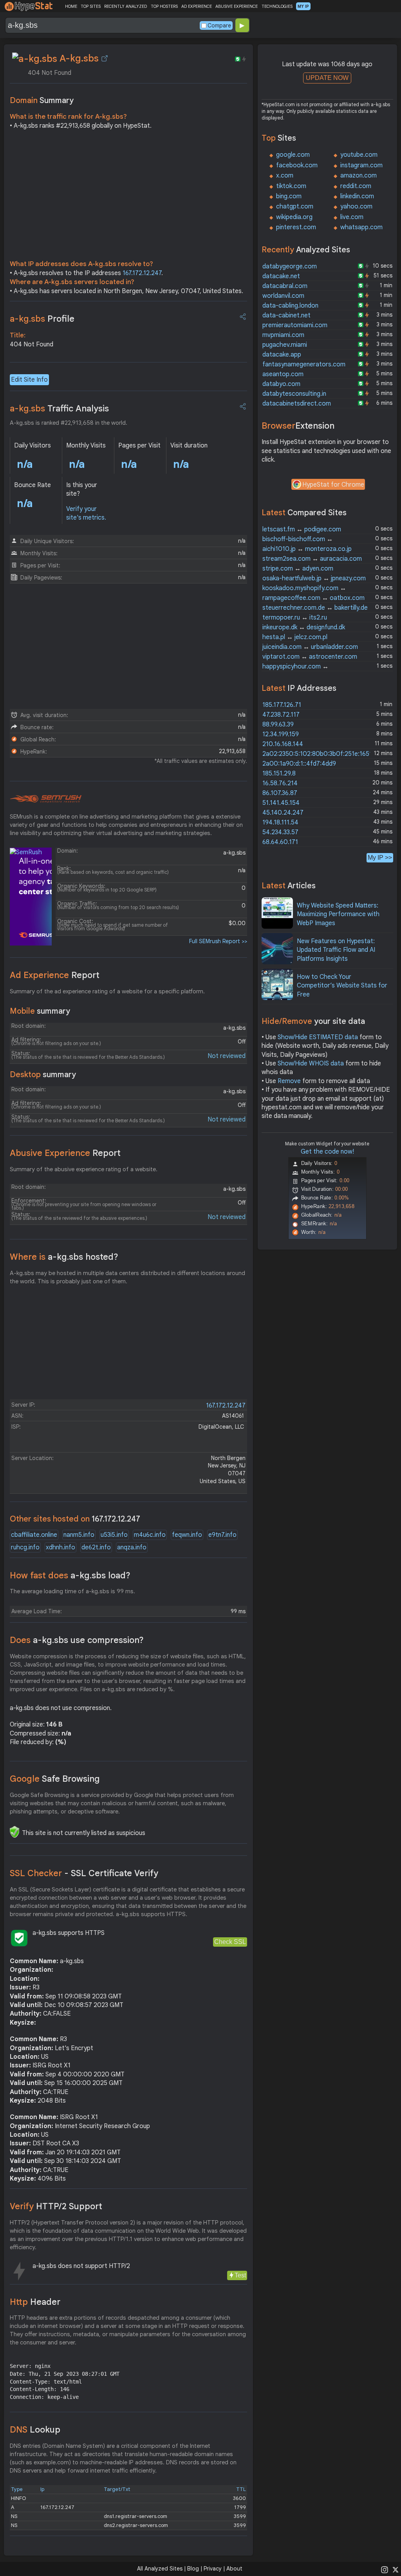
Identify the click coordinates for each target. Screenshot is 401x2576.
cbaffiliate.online (34, 1535)
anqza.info (132, 1547)
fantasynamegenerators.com (304, 364)
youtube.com (359, 155)
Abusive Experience (65, 1153)
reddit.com (356, 186)
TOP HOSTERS (164, 6)
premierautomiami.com (295, 325)
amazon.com (359, 176)
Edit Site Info (29, 380)
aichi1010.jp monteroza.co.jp (307, 549)
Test (240, 2275)
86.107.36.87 (280, 793)
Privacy (213, 2569)
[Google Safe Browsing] (14, 1832)
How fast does (70, 1575)
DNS (35, 2430)
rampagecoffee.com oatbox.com (313, 598)
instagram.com (361, 165)
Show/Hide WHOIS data (311, 1063)
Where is (64, 1257)
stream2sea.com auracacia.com (312, 559)
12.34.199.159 (281, 734)
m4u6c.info (150, 1535)
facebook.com (297, 165)
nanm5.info (79, 1535)
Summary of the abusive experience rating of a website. (84, 1169)
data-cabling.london (290, 306)
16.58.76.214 (280, 783)
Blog (193, 2569)
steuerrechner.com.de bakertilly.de (315, 608)
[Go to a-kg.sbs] (105, 58)
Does (77, 1640)
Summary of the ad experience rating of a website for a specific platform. (107, 991)
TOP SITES (91, 6)
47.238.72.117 (281, 715)
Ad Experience (55, 975)
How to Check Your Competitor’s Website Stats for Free (342, 986)
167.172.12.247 (142, 273)
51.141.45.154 (281, 803)
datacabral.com (285, 286)
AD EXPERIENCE (197, 6)
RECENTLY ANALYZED (126, 6)
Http (35, 2302)
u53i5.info (114, 1535)
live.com (352, 217)
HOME (71, 6)
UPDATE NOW (327, 78)
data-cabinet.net (286, 315)
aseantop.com (283, 374)
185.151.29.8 (279, 774)
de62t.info (96, 1547)
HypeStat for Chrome (333, 485)
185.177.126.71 (282, 705)
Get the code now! (327, 1152)
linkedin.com (357, 196)
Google (55, 1779)
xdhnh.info (61, 1547)
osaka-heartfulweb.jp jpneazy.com (314, 578)
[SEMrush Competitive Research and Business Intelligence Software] (46, 799)
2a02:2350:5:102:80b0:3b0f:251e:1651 (317, 754)
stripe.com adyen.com (298, 569)
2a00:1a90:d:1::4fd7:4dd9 (299, 764)
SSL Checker (84, 1873)
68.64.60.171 (280, 842)
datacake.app (282, 355)
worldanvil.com (283, 296)
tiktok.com (291, 186)
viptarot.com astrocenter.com (310, 657)
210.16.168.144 (283, 744)
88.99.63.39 (278, 725)
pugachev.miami (285, 345)
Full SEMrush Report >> (218, 941)
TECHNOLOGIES (277, 6)
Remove (289, 1081)
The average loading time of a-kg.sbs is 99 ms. (72, 1591)
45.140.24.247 (283, 813)
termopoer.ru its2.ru (295, 618)
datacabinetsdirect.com (297, 404)
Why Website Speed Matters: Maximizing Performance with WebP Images (338, 914)
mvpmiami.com (283, 335)
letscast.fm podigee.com (302, 529)
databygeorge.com (290, 266)
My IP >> (380, 858)
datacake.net (281, 276)
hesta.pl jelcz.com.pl (295, 637)
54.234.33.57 (280, 832)
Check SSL (230, 1942)
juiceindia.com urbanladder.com (310, 647)
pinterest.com (296, 227)
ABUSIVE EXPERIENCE (237, 6)
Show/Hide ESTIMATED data (318, 1037)
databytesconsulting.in (294, 394)
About (234, 2569)
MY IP (303, 6)
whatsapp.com (361, 227)
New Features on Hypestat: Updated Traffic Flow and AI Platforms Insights (336, 950)
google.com (293, 155)
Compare (219, 25)
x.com (285, 176)
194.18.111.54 (280, 822)
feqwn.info (187, 1535)
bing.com (289, 196)
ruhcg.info (25, 1547)
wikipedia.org (294, 217)
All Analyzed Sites (160, 2569)
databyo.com (281, 384)
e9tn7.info (222, 1535)
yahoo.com (356, 207)
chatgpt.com (295, 207)
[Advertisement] (128, 197)
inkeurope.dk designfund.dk (304, 627)
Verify (56, 2206)
